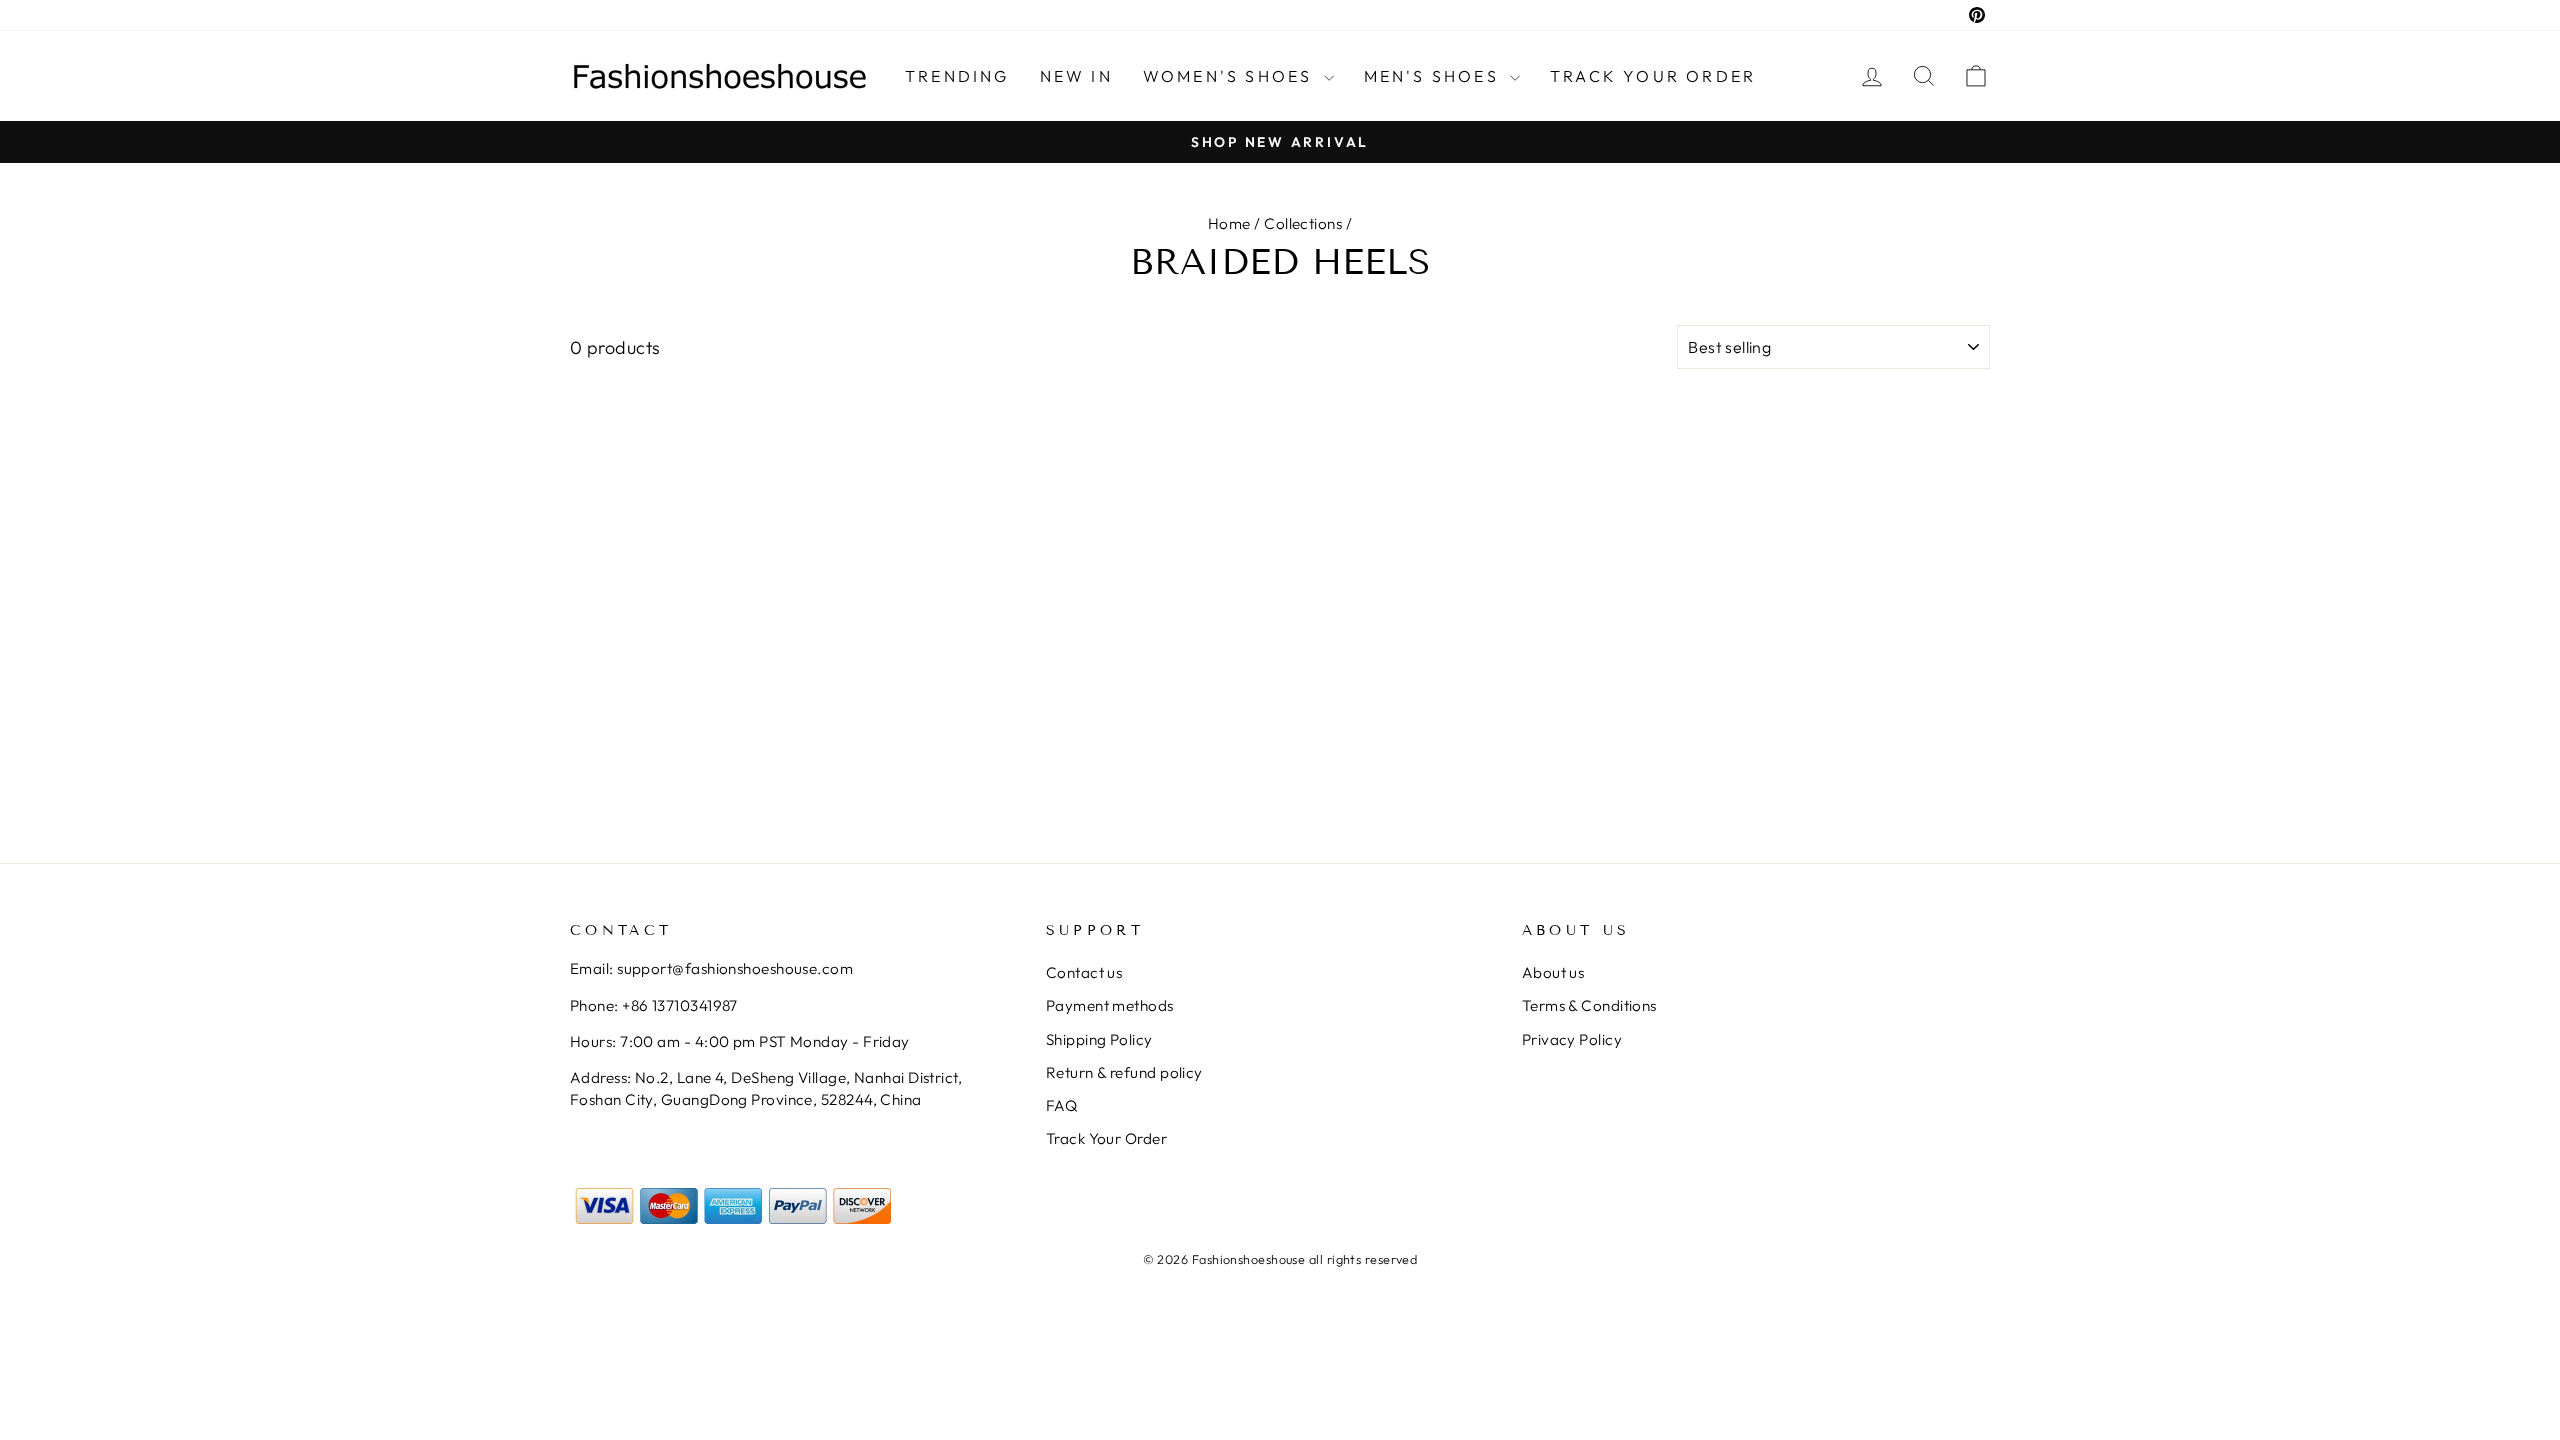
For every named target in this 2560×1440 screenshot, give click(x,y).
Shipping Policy (1099, 1039)
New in (1076, 76)
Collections (1303, 223)
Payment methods (1110, 1005)
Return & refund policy (1124, 1072)
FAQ (1061, 1105)
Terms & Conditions (1589, 1005)
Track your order (1653, 76)
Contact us (1084, 972)
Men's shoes (1434, 76)
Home (1229, 223)
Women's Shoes (1231, 76)
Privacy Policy (1572, 1039)
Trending (957, 76)
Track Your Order (1106, 1138)
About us (1553, 972)
